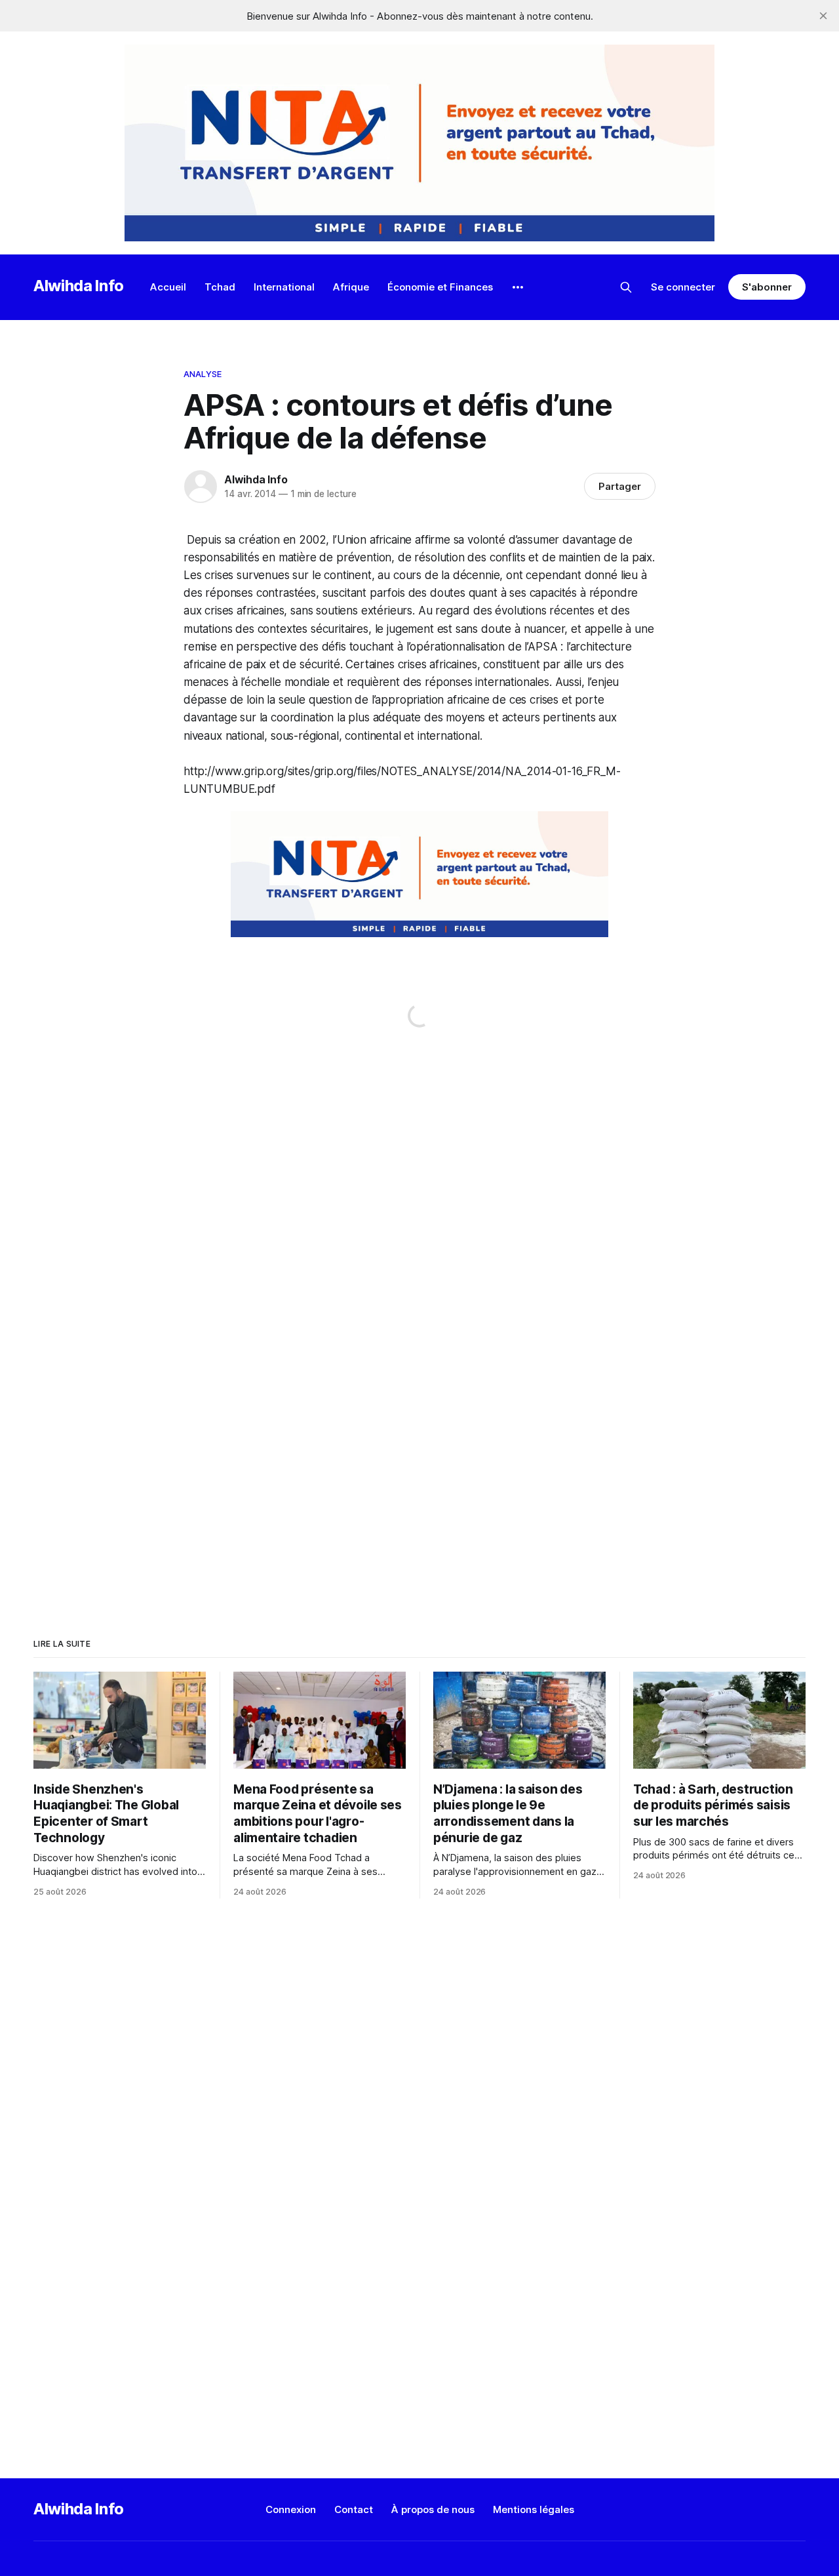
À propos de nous (433, 2509)
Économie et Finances (440, 287)
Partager (620, 486)
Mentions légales (534, 2509)
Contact (354, 2509)
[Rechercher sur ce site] (626, 287)
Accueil (168, 287)
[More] (518, 287)
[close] (823, 16)
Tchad (220, 287)
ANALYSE (203, 374)
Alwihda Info (79, 286)
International (284, 287)
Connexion (291, 2509)
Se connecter (683, 287)
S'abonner (767, 287)
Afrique (351, 287)
